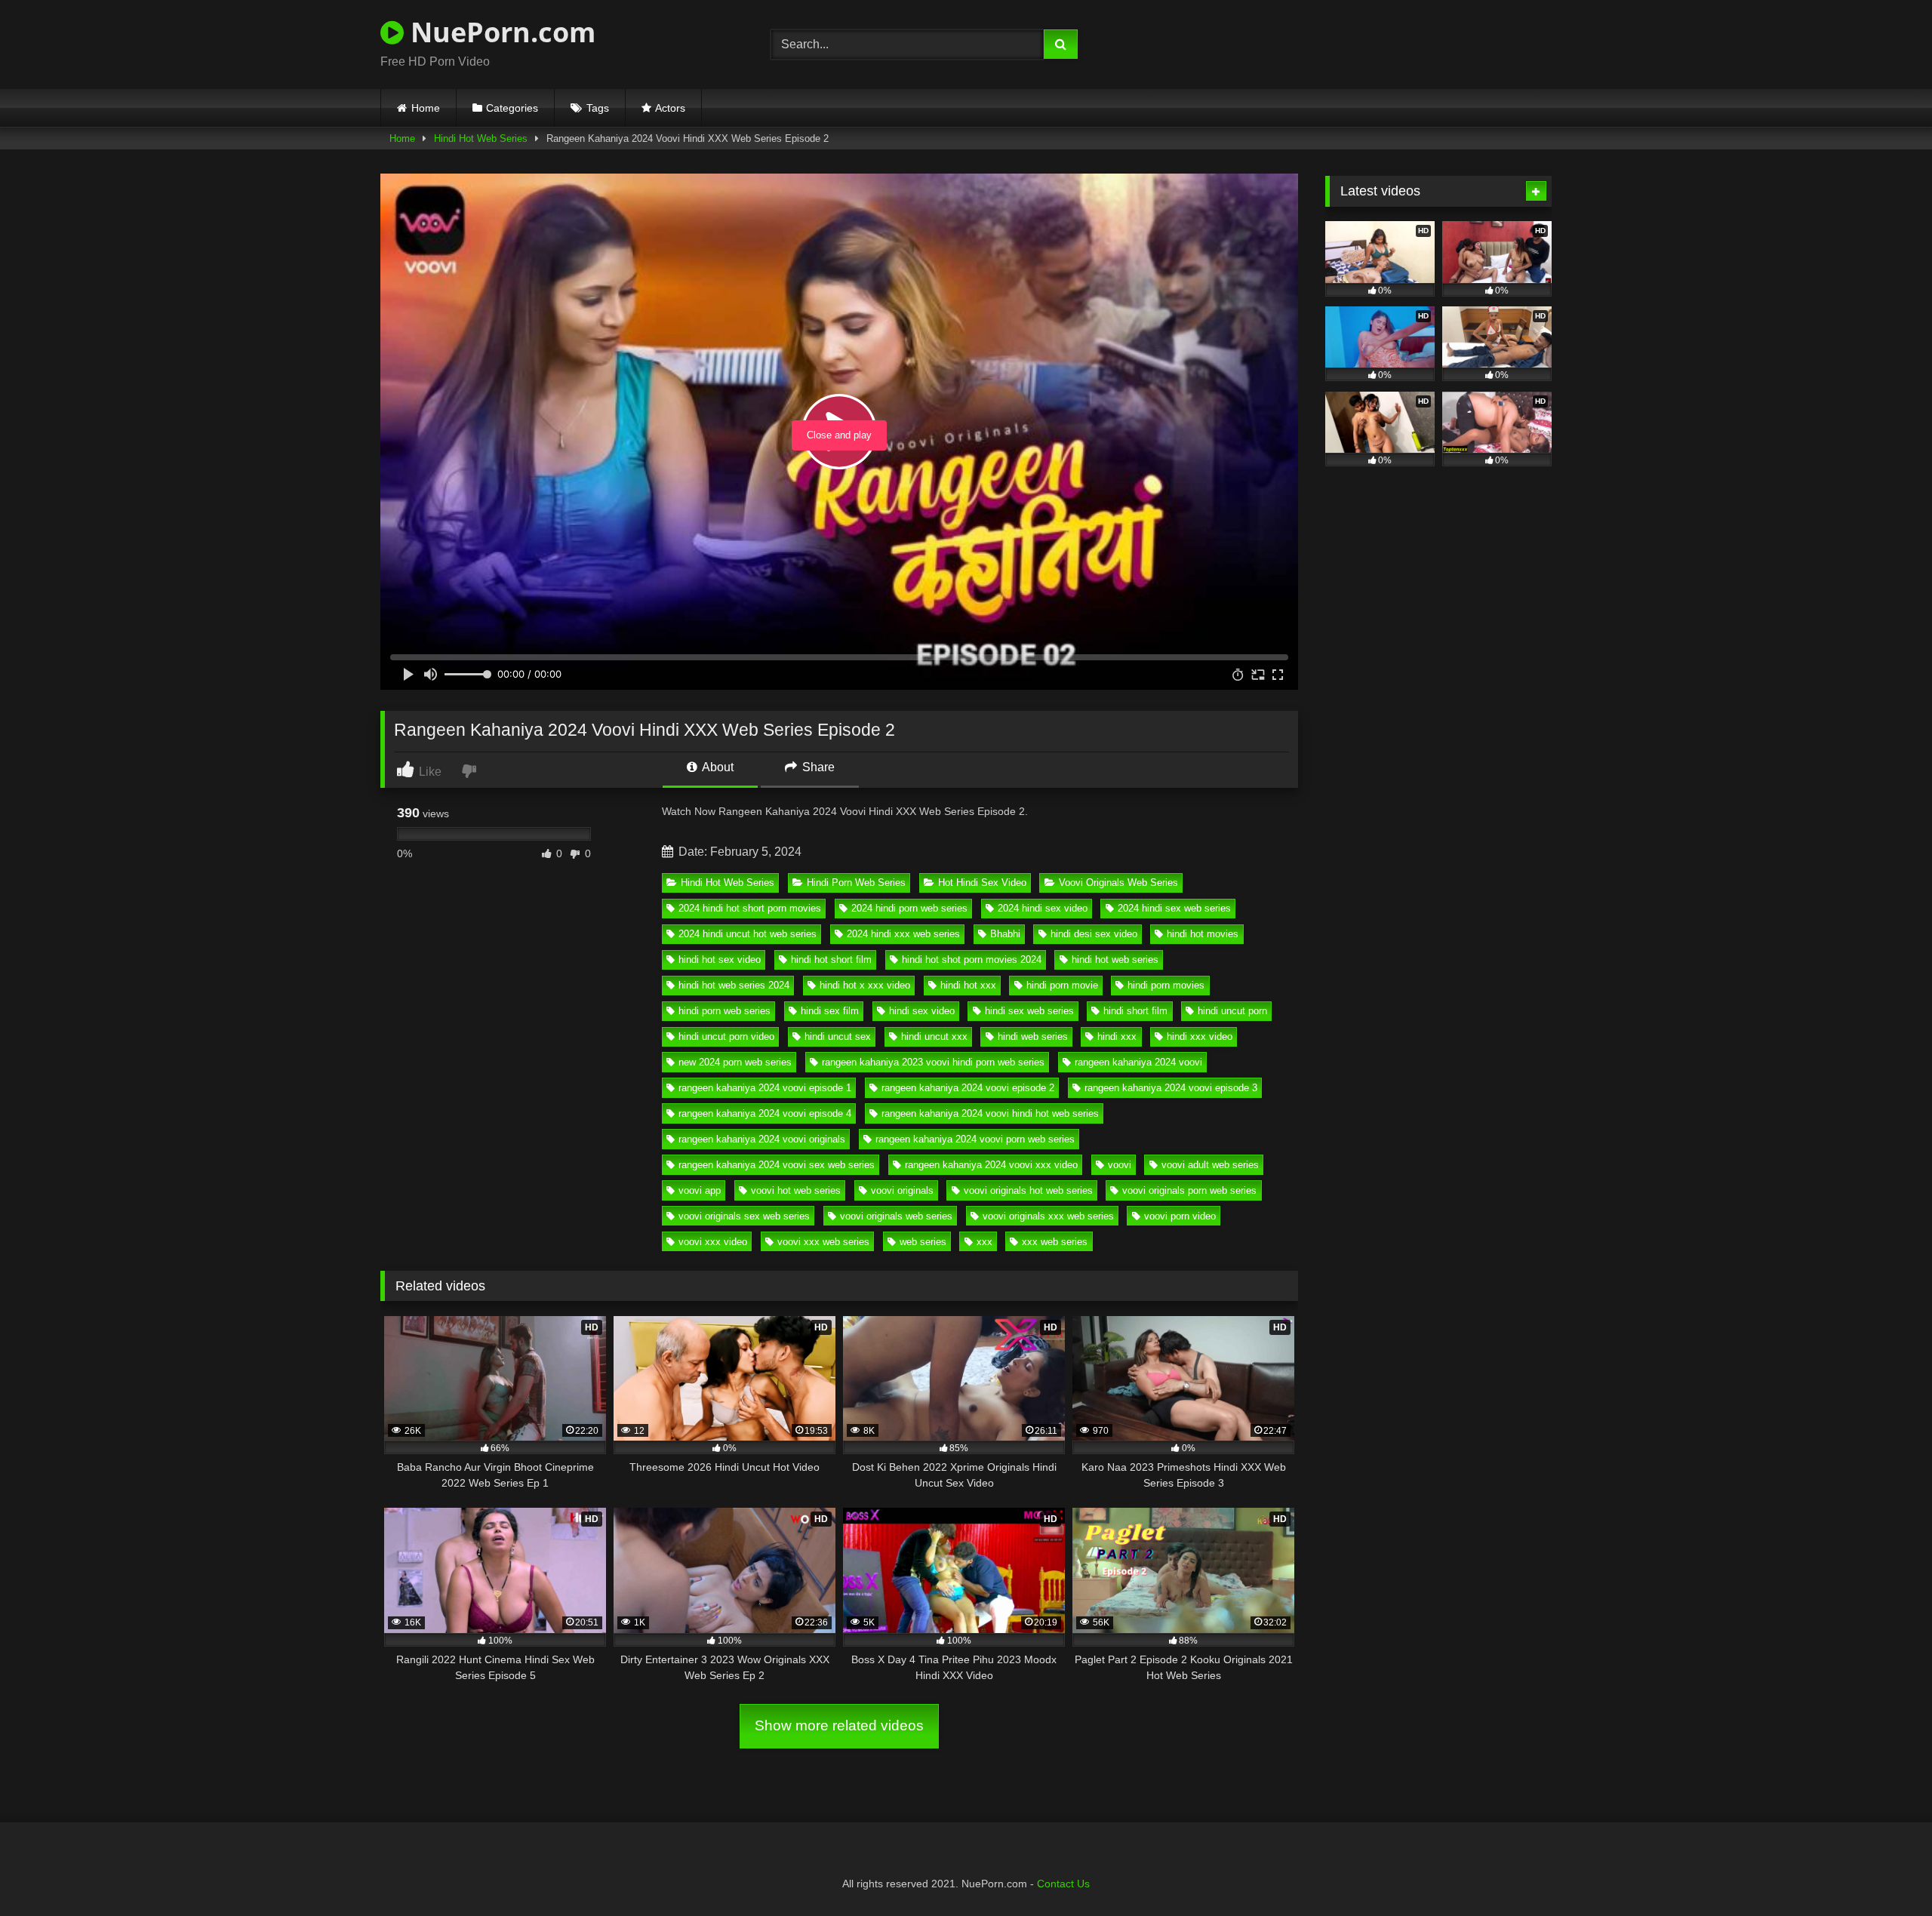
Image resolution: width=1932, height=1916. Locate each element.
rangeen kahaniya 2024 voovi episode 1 (765, 1088)
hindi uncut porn (1232, 1011)
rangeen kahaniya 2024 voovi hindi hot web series (990, 1113)
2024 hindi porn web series (909, 908)
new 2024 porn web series (735, 1062)
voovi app (700, 1190)
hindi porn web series (724, 1011)
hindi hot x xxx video (865, 985)
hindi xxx (1117, 1036)
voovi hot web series (796, 1190)
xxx (984, 1242)
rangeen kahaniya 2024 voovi (1138, 1062)
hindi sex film (830, 1011)
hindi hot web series (1115, 960)
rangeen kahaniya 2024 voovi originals (762, 1139)
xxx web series (1055, 1242)
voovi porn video (1180, 1216)
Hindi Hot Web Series (481, 138)
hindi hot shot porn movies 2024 (972, 960)
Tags (598, 108)
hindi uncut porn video (726, 1036)
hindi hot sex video (720, 960)
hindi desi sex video (1094, 934)
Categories (512, 108)
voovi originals (902, 1190)
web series (923, 1242)
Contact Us (1063, 1884)
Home (426, 108)
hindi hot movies (1203, 934)
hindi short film (1135, 1011)
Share (817, 767)
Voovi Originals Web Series (1118, 883)
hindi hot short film (831, 960)
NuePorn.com (500, 32)
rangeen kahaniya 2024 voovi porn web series (975, 1139)
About (717, 767)
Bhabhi (1005, 934)
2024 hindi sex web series (1174, 908)
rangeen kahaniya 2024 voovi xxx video (991, 1165)
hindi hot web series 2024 (734, 985)
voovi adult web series (1210, 1165)
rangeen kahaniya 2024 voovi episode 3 (1171, 1088)
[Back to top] (1885, 1871)
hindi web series (1033, 1036)
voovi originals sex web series (744, 1216)
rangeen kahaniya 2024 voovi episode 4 (765, 1113)
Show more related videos (839, 1725)
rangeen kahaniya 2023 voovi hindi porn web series (933, 1062)
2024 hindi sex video (1043, 908)
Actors (670, 108)
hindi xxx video (1200, 1036)
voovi (1120, 1165)
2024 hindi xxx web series (903, 934)
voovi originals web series (896, 1216)
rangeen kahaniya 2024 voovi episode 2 (968, 1088)
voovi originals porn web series (1189, 1190)
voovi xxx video (713, 1242)
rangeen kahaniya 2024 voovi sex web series (777, 1165)
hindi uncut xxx (934, 1036)
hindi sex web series (1029, 1011)
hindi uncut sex (838, 1036)
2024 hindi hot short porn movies (750, 908)
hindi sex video (922, 1011)
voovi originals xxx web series (1048, 1216)
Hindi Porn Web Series (856, 883)
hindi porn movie (1062, 985)
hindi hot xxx (968, 985)
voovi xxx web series (823, 1242)
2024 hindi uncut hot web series (748, 934)
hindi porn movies (1166, 985)
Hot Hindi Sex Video (982, 883)
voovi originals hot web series (1028, 1190)
